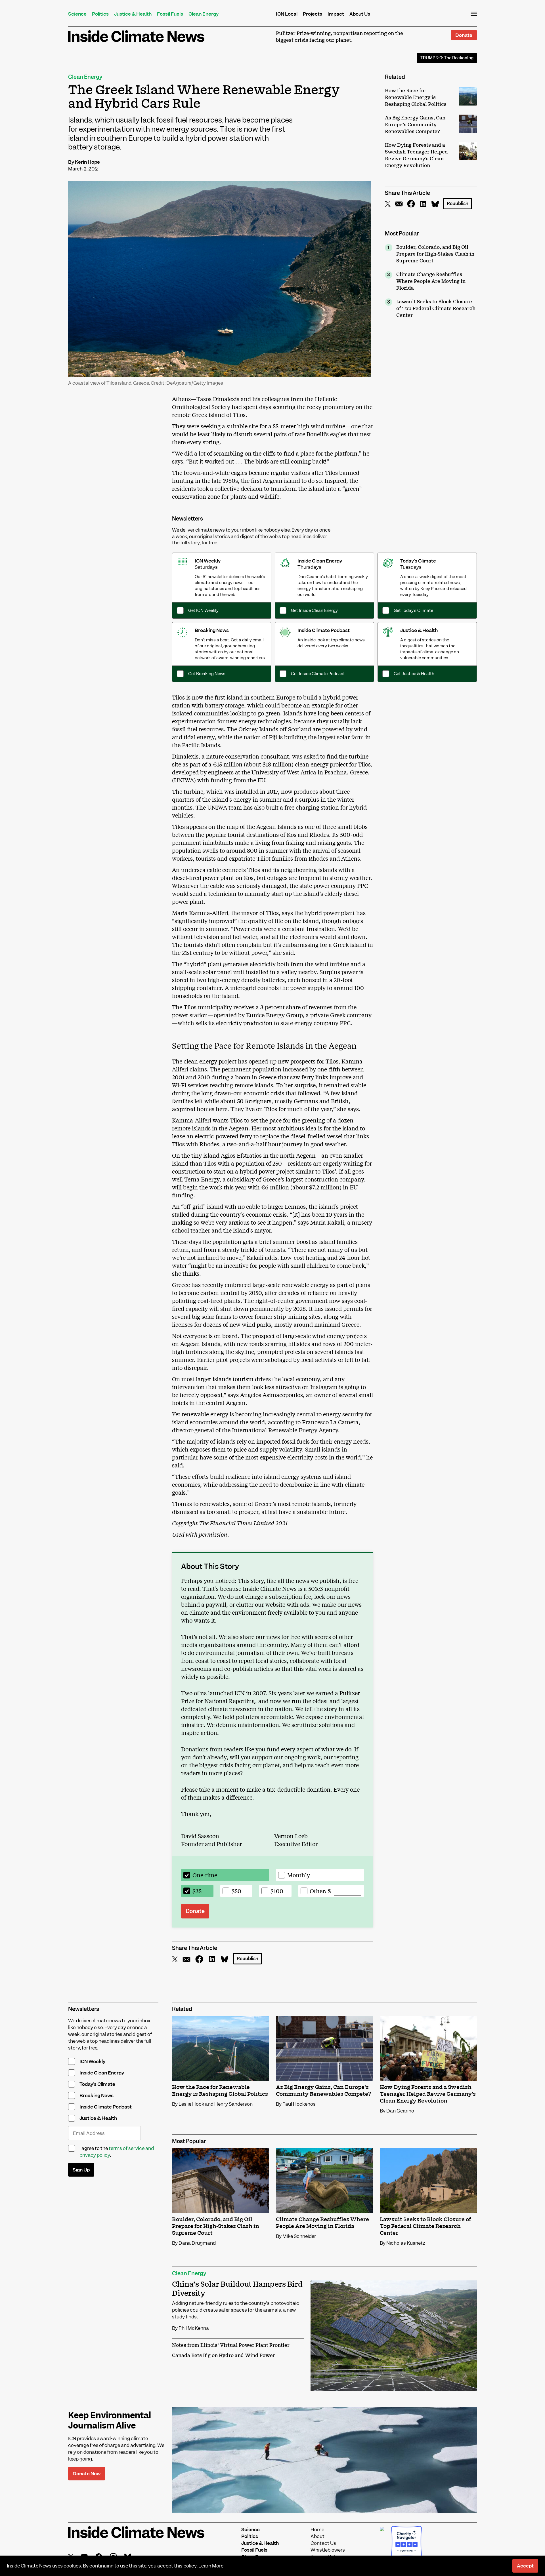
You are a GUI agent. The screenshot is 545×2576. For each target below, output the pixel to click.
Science (77, 14)
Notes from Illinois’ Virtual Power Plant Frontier (231, 2345)
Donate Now (87, 2474)
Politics (100, 14)
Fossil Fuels (170, 14)
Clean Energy (204, 14)
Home (317, 2529)
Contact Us (323, 2543)
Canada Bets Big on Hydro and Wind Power (224, 2356)
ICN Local (287, 14)
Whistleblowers (328, 2550)
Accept (525, 2566)
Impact (336, 14)
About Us (360, 14)
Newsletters (187, 519)
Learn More (211, 2566)
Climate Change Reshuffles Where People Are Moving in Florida (431, 281)
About (317, 2536)
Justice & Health (133, 14)
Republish (458, 204)
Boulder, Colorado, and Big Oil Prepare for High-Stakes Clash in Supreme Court (435, 254)
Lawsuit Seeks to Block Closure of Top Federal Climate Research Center (436, 309)
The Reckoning (447, 58)
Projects (313, 14)
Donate (464, 35)
